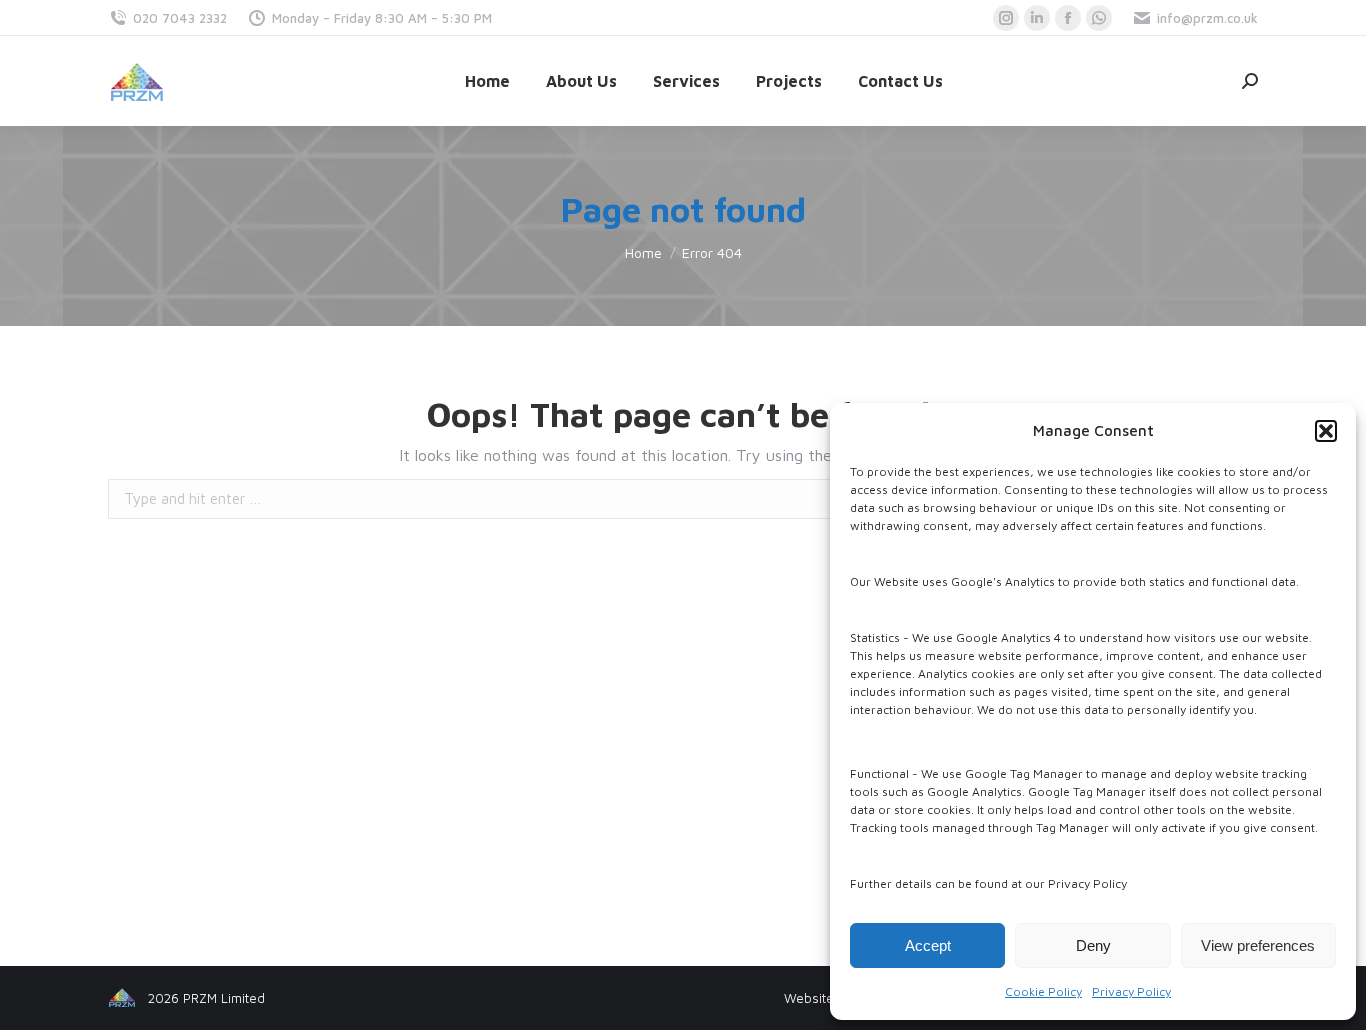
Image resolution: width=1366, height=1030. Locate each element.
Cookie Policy (1043, 991)
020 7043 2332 (180, 18)
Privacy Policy (1131, 991)
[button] (1326, 431)
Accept (928, 945)
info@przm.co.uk (1207, 18)
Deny (1093, 945)
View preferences (1258, 945)
